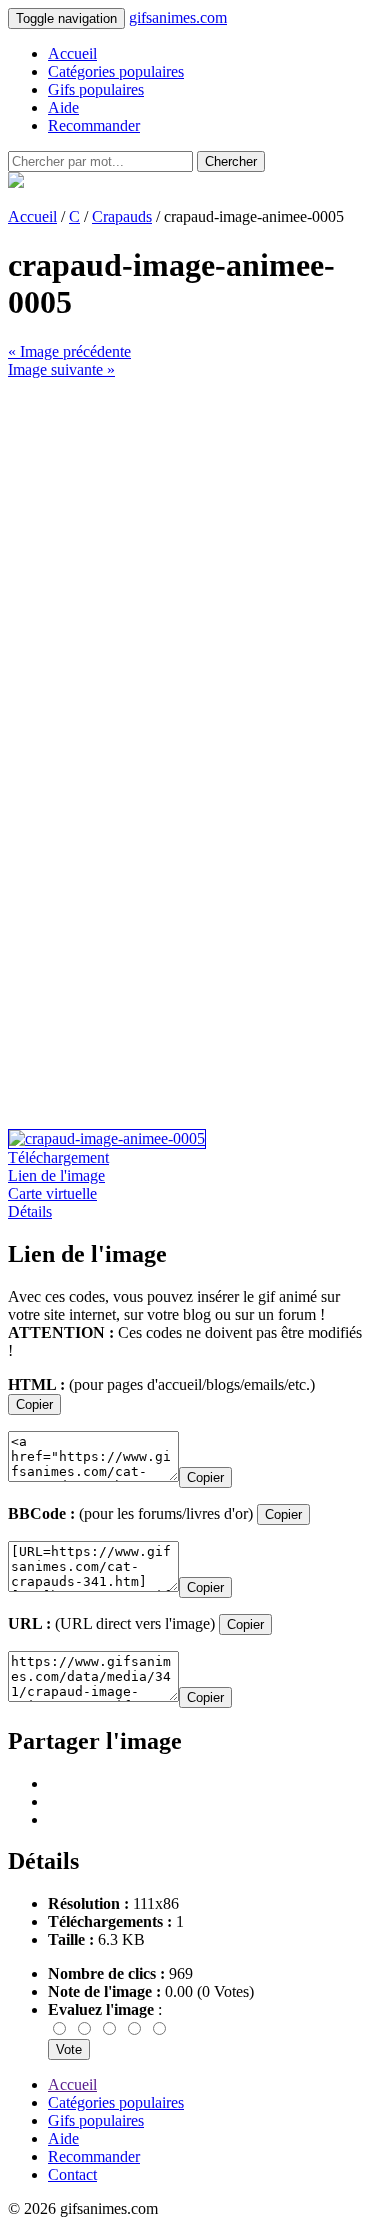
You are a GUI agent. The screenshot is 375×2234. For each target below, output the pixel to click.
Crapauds (122, 216)
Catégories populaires (116, 71)
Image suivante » (61, 369)
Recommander (94, 125)
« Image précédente (69, 351)
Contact (72, 2174)
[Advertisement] (187, 566)
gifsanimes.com (178, 17)
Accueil (72, 53)
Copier (34, 1404)
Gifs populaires (96, 89)
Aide (63, 107)
